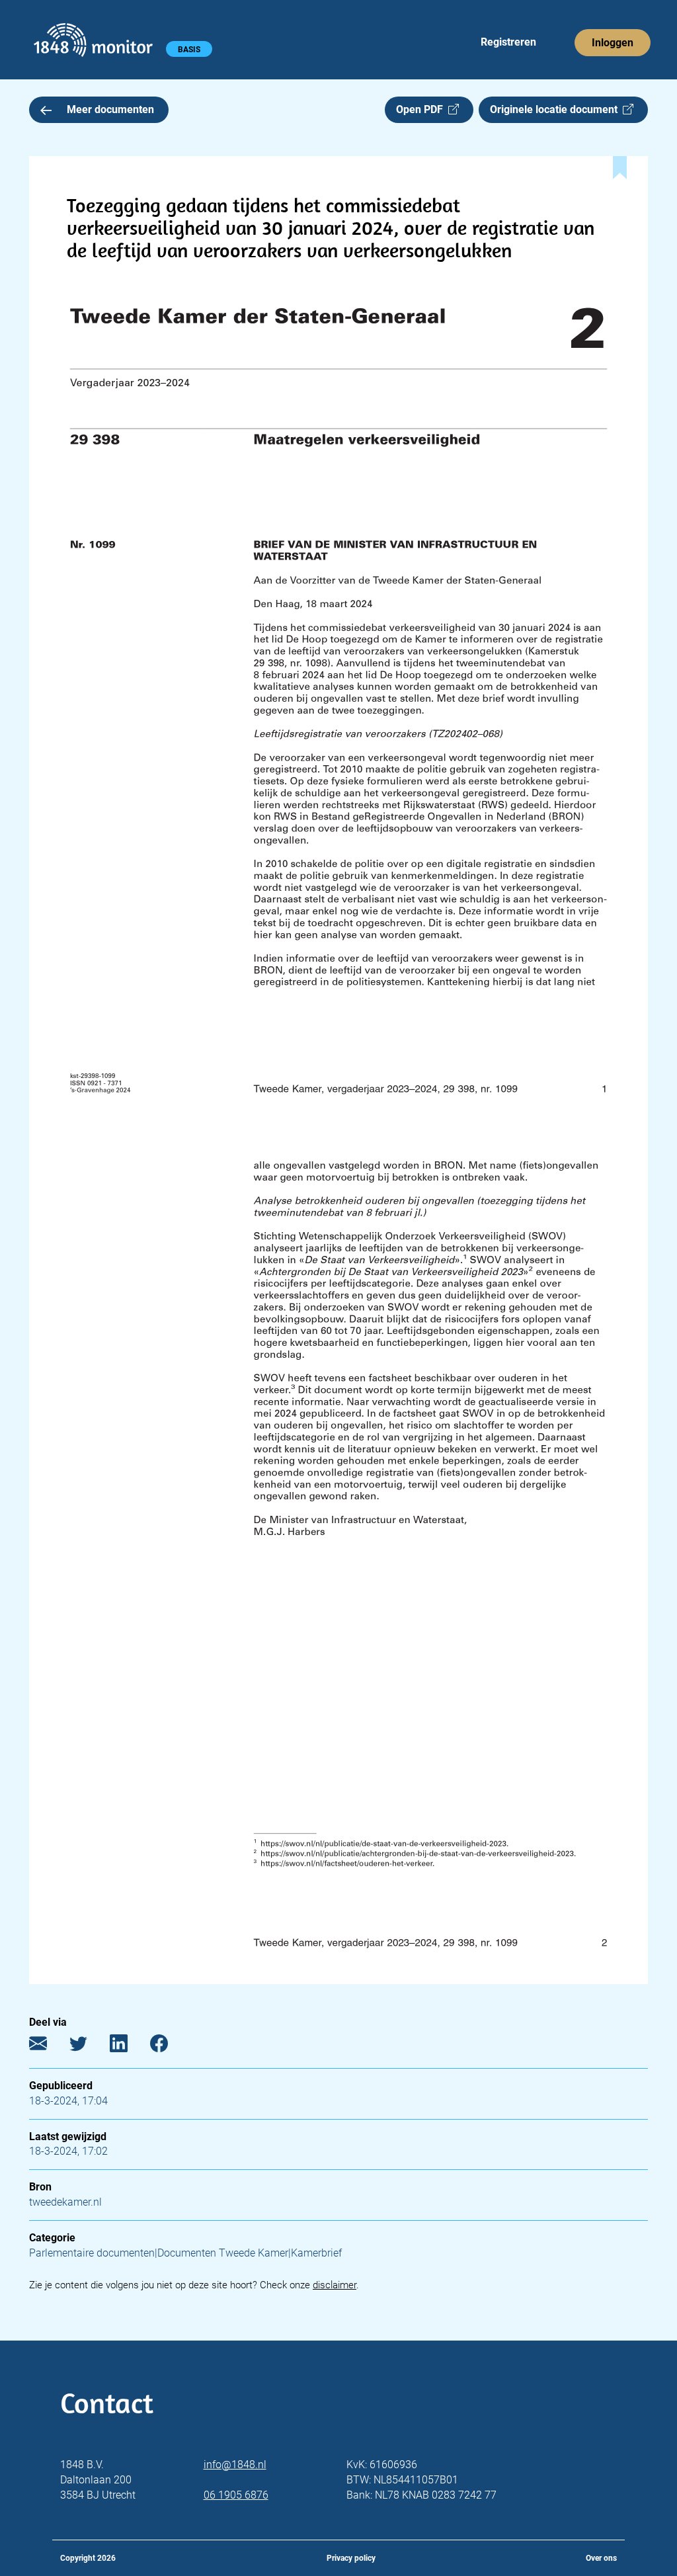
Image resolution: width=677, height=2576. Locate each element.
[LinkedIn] (129, 2046)
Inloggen (613, 43)
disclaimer (335, 2285)
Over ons (601, 2558)
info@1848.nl (235, 2465)
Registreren (508, 42)
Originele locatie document (556, 109)
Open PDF (422, 109)
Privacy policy (351, 2558)
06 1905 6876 (236, 2495)
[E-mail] (48, 2046)
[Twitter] (88, 2046)
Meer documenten (110, 109)
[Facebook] (169, 2046)
